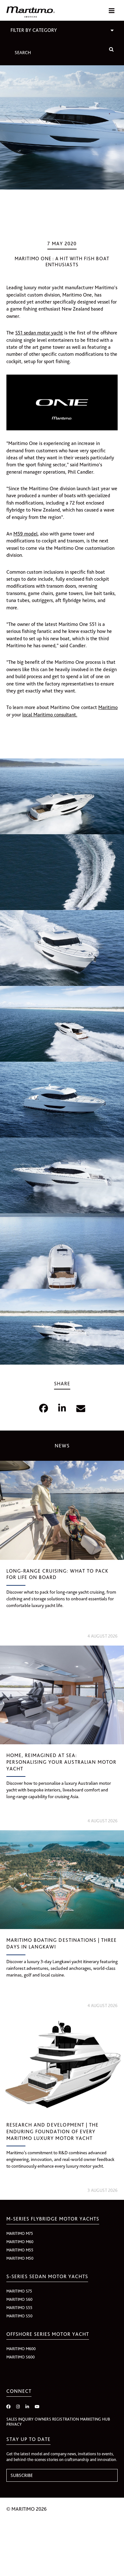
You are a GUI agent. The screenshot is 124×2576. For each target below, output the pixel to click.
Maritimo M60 (20, 2242)
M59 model (25, 534)
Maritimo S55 (19, 2308)
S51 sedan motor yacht (39, 333)
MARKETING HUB (95, 2419)
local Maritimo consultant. (50, 715)
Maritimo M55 (20, 2250)
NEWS (62, 1446)
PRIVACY (14, 2424)
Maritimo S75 (19, 2291)
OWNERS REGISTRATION (57, 2419)
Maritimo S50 (19, 2316)
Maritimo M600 (21, 2349)
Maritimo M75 (20, 2233)
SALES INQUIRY (20, 2419)
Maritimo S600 (21, 2357)
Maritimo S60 (19, 2299)
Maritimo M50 (20, 2258)
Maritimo (108, 707)
